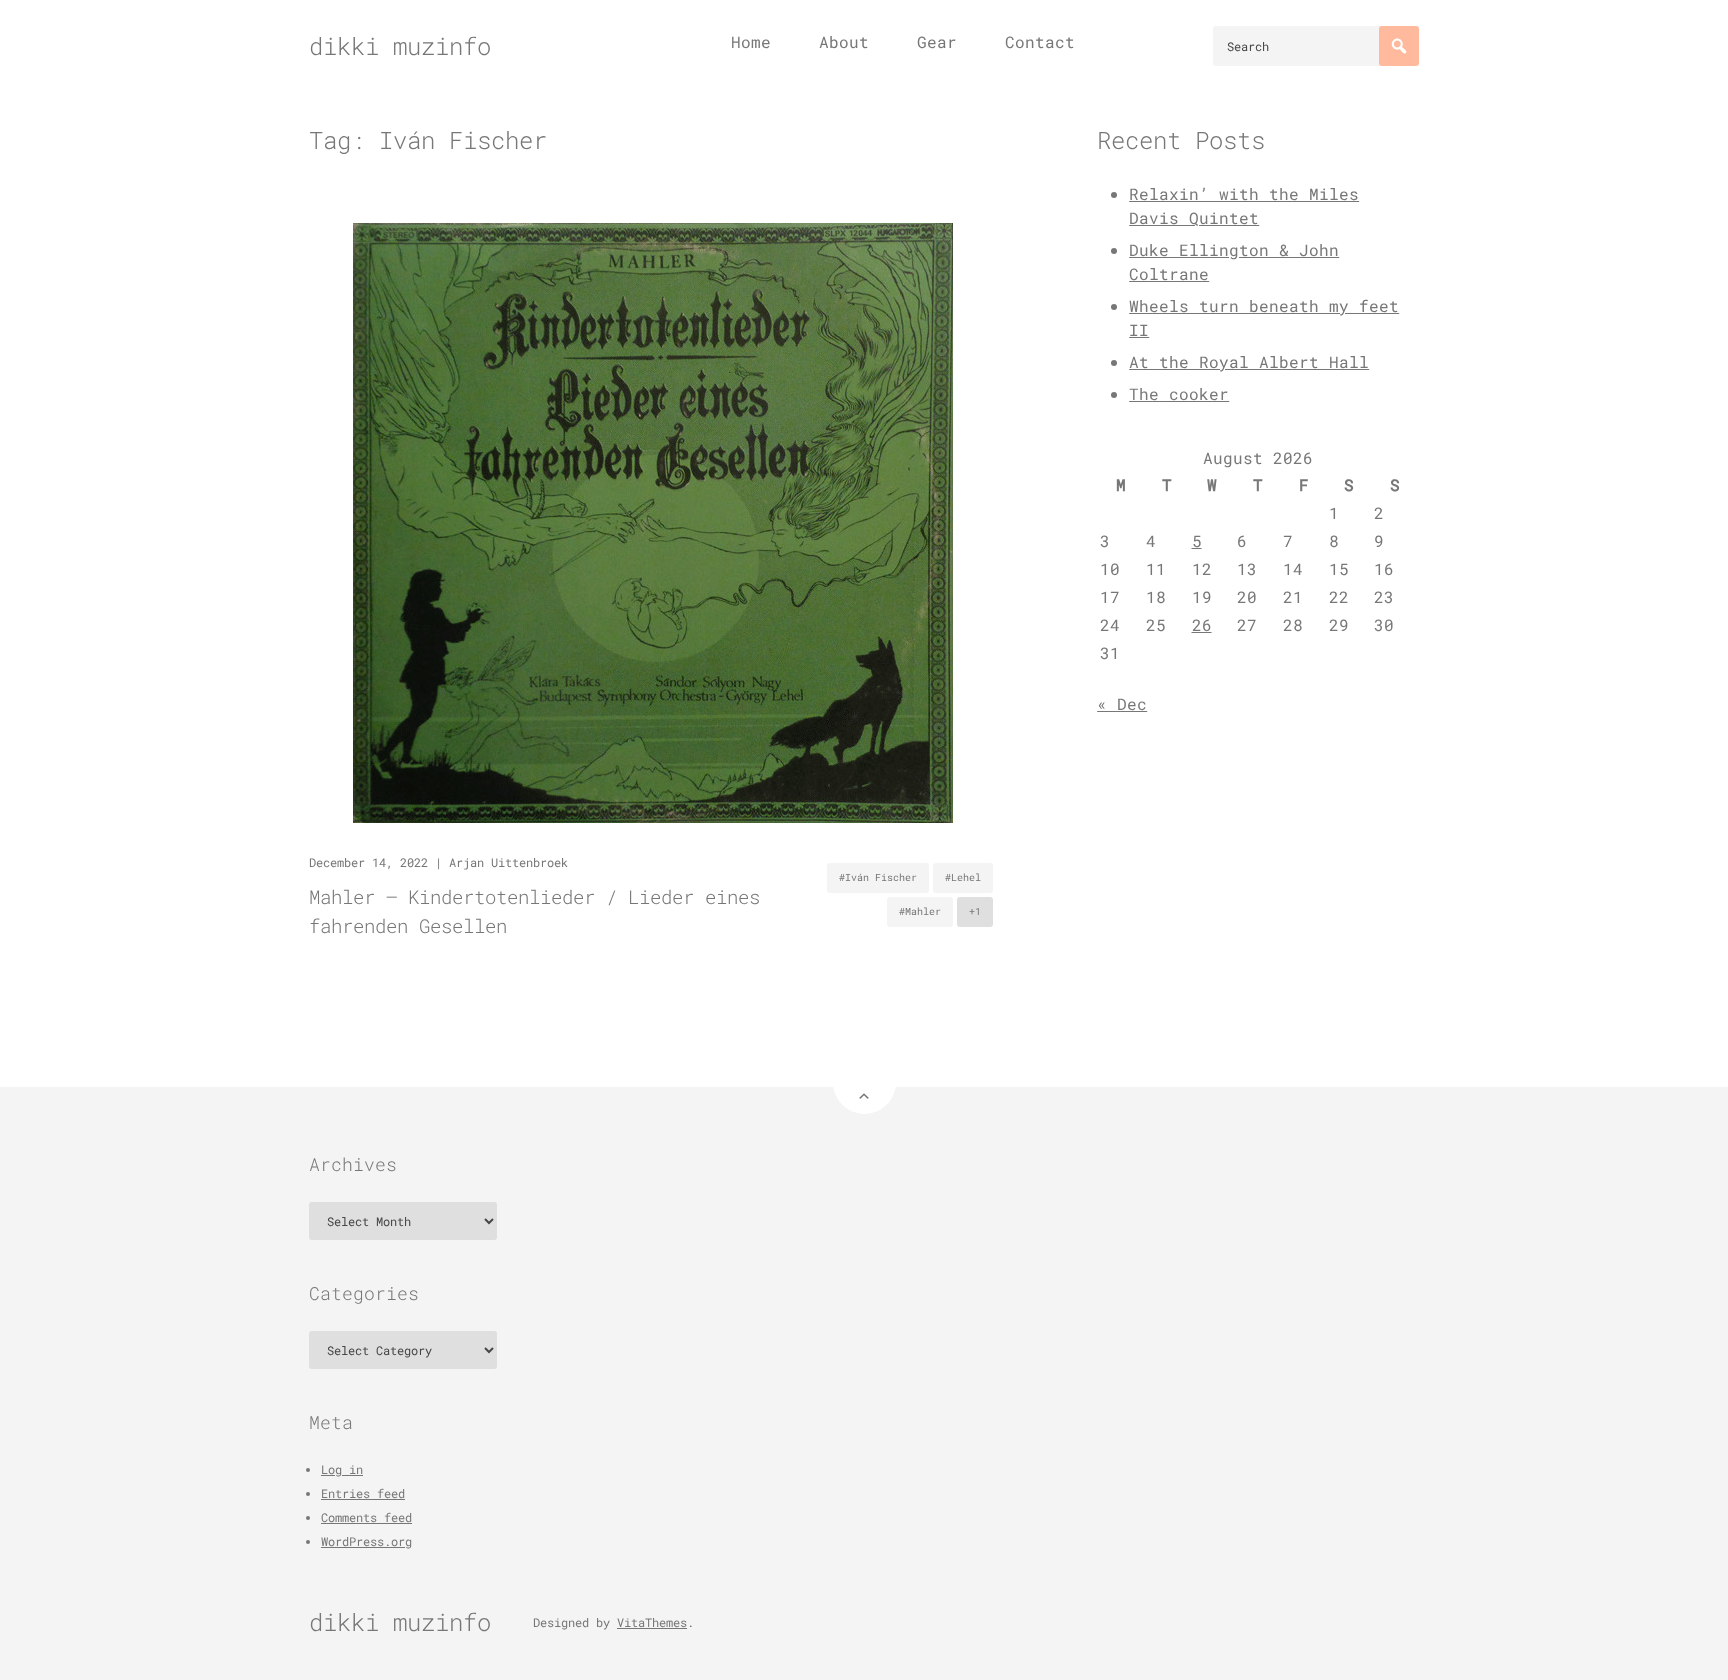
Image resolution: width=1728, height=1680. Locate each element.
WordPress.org (366, 1541)
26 (1202, 624)
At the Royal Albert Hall (1249, 361)
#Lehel (963, 877)
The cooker (1179, 393)
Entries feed (363, 1493)
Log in (342, 1469)
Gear (937, 41)
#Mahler (920, 911)
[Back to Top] (864, 1082)
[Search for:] (1316, 46)
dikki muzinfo (400, 46)
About (844, 41)
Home (751, 41)
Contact (1040, 41)
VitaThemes (652, 1622)
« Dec (1122, 703)
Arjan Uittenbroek (508, 862)
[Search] (1399, 46)
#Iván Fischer (878, 877)
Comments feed (366, 1517)
